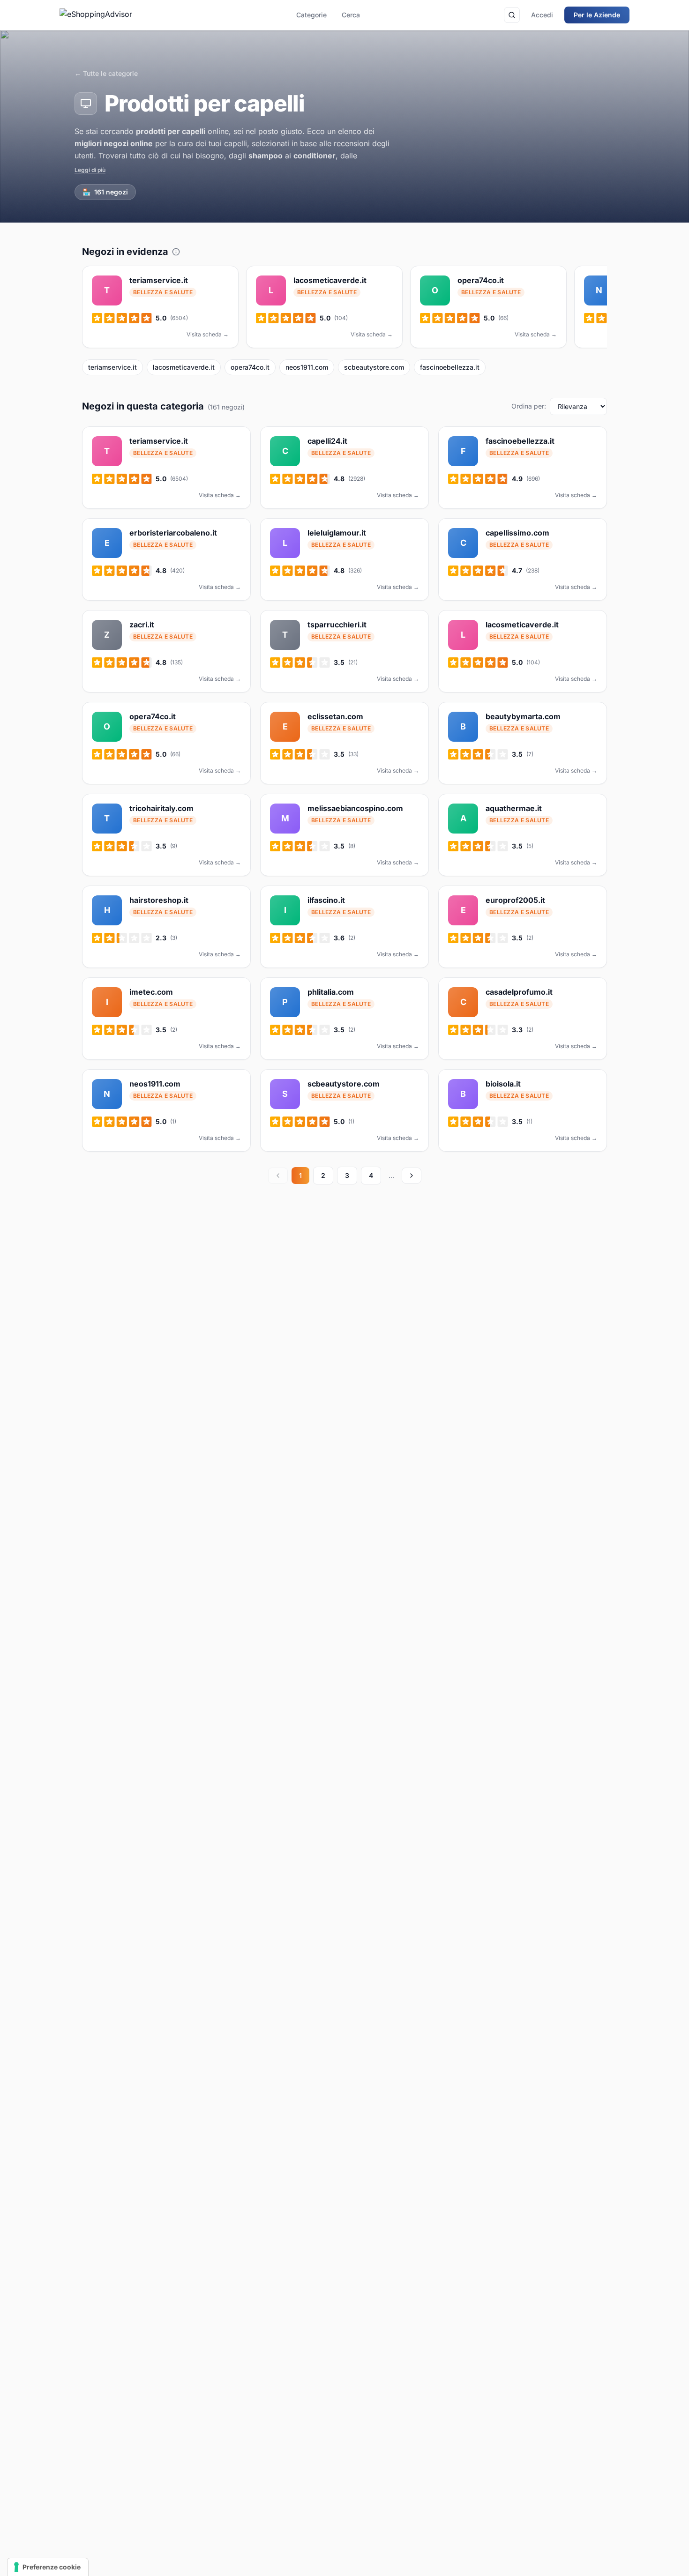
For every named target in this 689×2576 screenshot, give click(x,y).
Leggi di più (90, 170)
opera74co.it (250, 367)
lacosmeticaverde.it (184, 367)
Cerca (351, 15)
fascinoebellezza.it (450, 367)
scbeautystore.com (374, 367)
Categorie (311, 15)
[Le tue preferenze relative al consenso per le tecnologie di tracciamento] (48, 2567)
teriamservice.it (112, 367)
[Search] (512, 15)
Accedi (542, 15)
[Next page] (412, 1176)
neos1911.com (307, 367)
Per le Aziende (597, 15)
